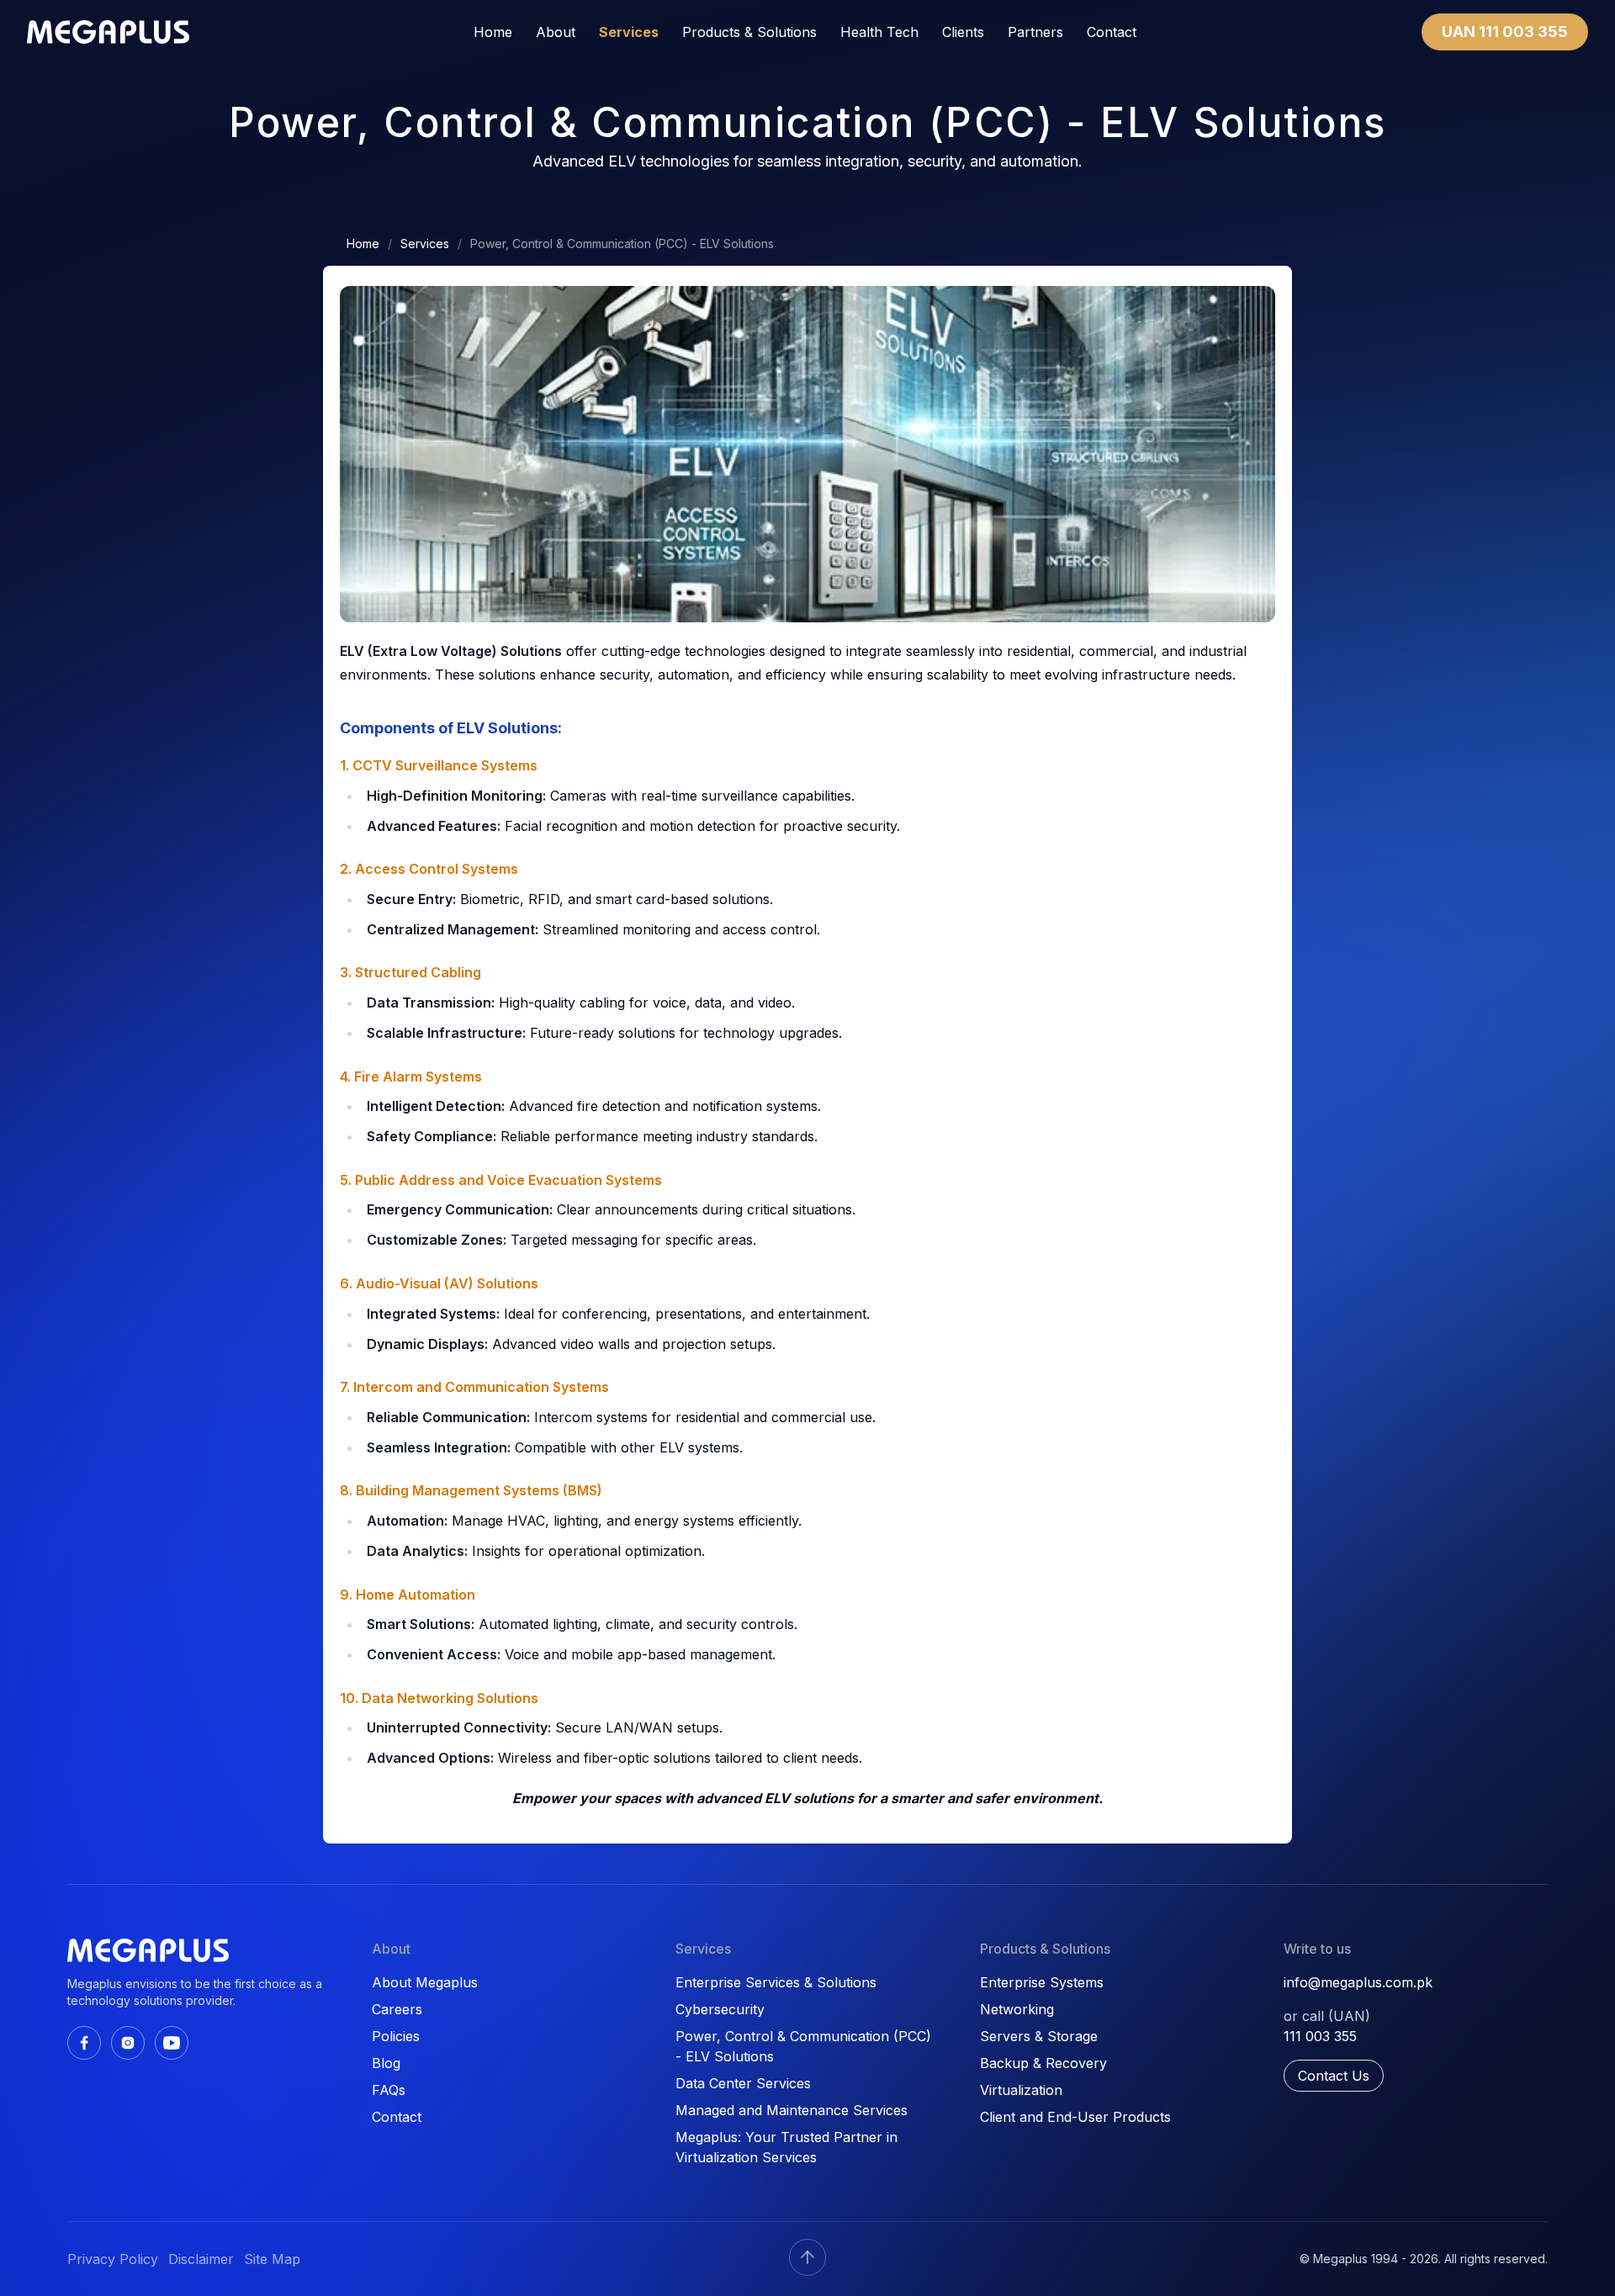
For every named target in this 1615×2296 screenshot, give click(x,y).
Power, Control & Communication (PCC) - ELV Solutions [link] (622, 243)
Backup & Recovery (1043, 2063)
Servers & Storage (1039, 2036)
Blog (386, 2063)
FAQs (389, 2090)
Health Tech (879, 32)
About (556, 32)
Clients (963, 32)
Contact (1112, 32)
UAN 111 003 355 (1505, 32)
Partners (1035, 32)
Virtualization (1021, 2090)
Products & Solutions (749, 32)
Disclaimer (201, 2259)
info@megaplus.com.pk (1358, 1982)
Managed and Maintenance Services (792, 2110)
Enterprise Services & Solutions (776, 1982)
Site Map (272, 2259)
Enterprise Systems (1042, 1982)
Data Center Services (743, 2083)
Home (493, 32)
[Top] (807, 2257)
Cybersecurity (720, 2009)
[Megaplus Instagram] (128, 2043)
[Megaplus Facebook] (84, 2043)
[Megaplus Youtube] (172, 2043)
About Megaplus (425, 1982)
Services (629, 32)
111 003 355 (1320, 2036)
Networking (1017, 2009)
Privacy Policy (113, 2259)
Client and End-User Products (1075, 2117)
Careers (397, 2009)
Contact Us (1334, 2076)
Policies (396, 2036)
